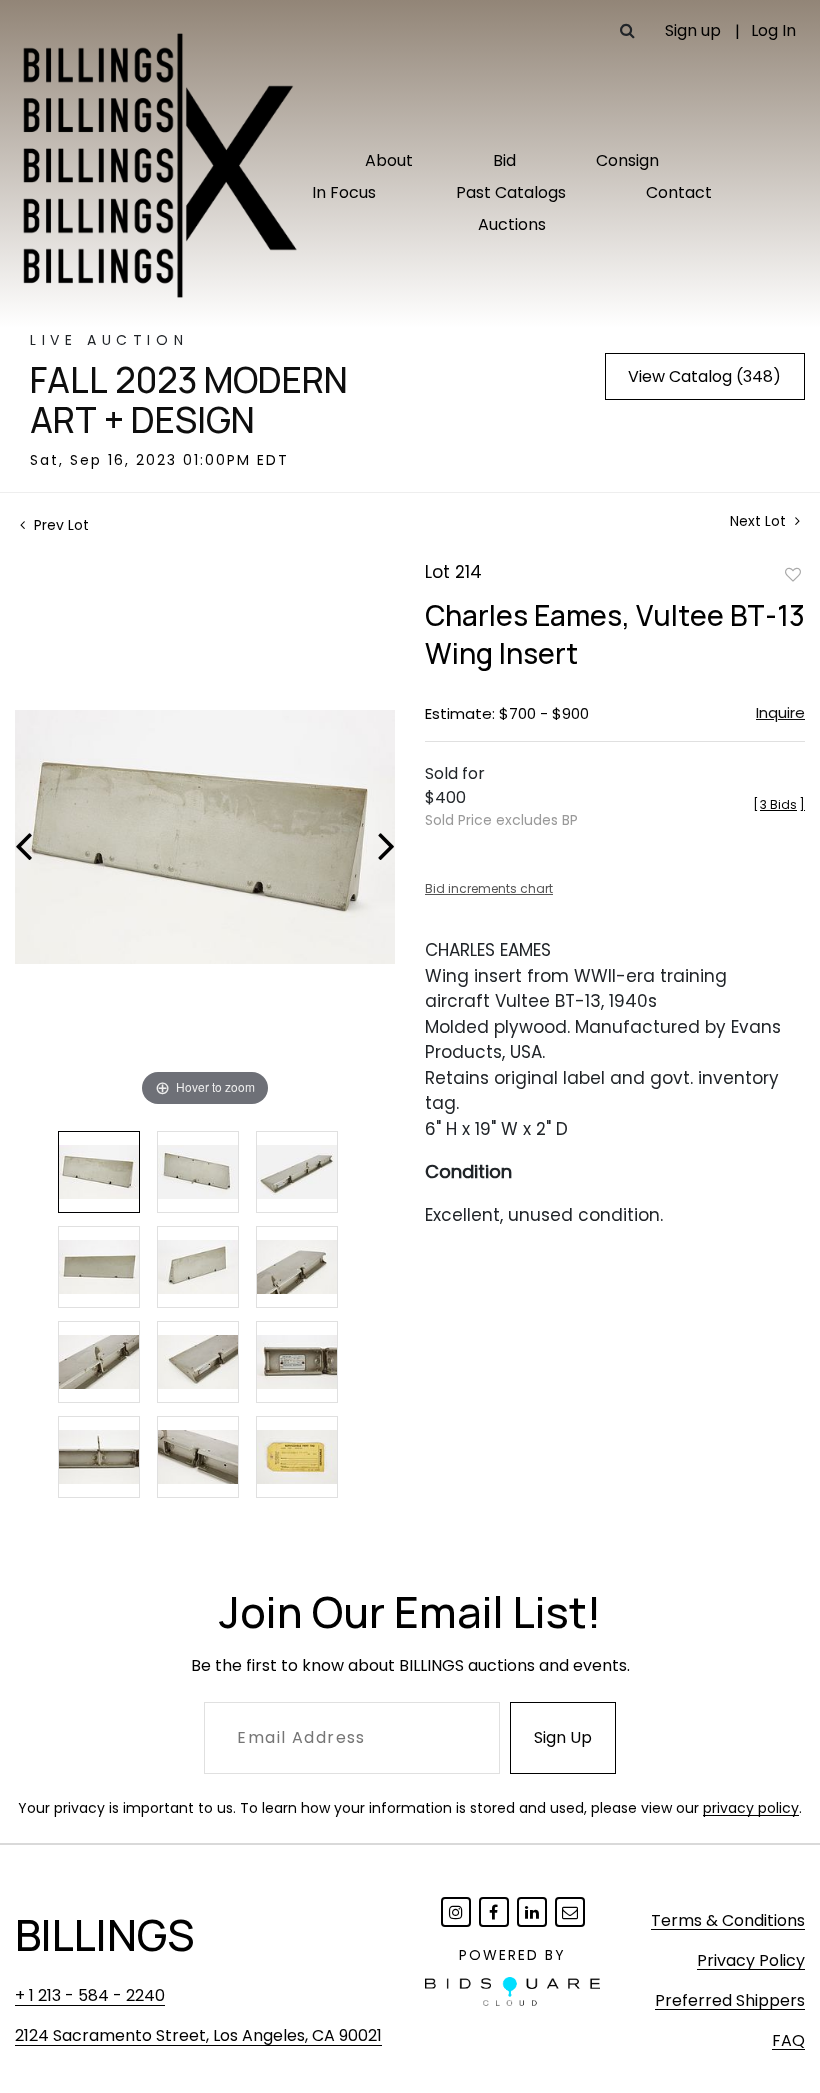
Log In (773, 30)
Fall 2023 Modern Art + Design (189, 400)
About (389, 160)
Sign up (693, 30)
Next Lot (760, 521)
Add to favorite (793, 574)
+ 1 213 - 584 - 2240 (90, 1995)
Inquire (780, 712)
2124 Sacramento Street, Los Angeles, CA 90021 (198, 2035)
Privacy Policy (751, 1960)
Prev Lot (59, 525)
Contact (679, 192)
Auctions (512, 224)
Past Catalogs (511, 192)
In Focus (344, 192)
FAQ (788, 2040)
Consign (627, 160)
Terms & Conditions (728, 1920)
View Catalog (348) (704, 376)
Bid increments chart (489, 888)
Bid (504, 160)
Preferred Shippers (730, 2000)
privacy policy (751, 1808)
